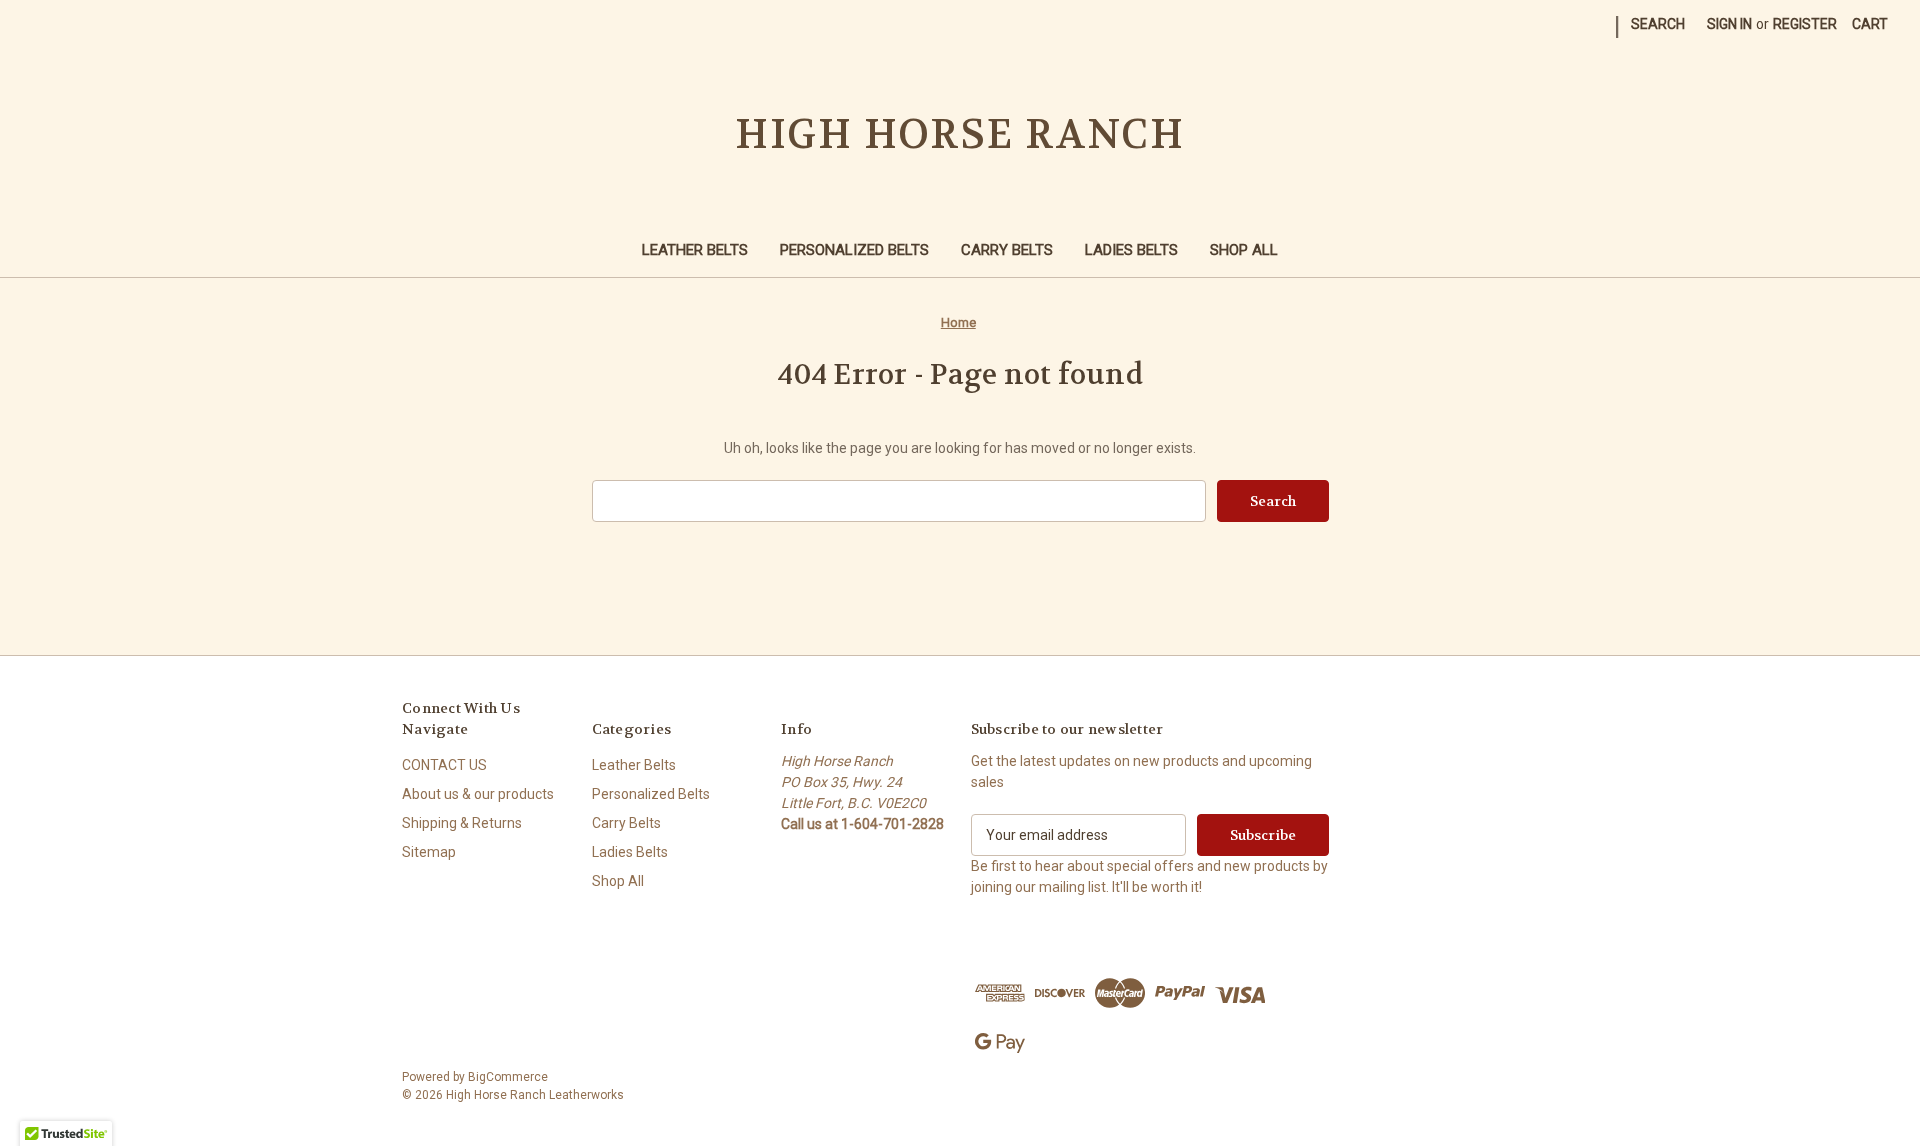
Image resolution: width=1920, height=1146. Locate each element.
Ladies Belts (1131, 250)
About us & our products (478, 794)
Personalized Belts (854, 250)
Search (1658, 24)
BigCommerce (508, 1077)
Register (1805, 24)
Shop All (1244, 250)
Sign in (1729, 24)
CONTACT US (444, 765)
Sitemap (429, 852)
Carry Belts (1007, 250)
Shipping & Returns (462, 823)
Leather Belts (695, 250)
